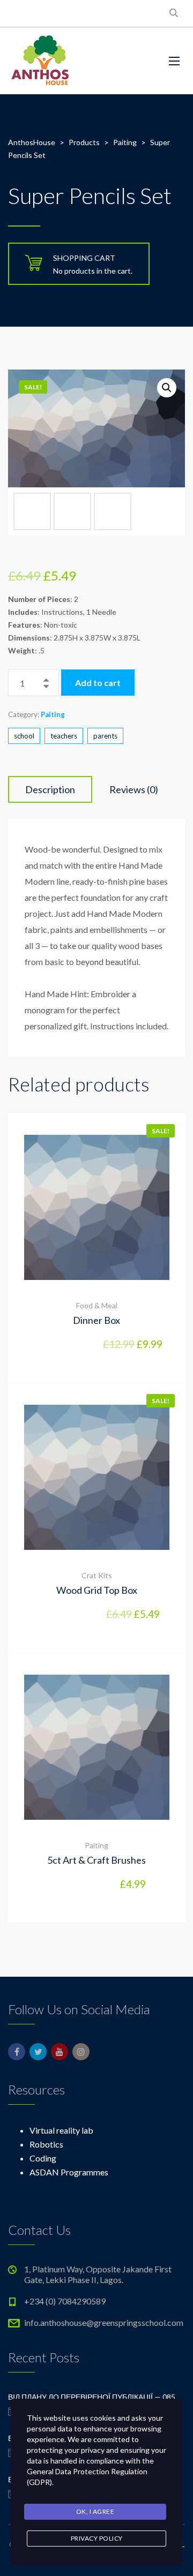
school (24, 736)
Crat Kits (97, 1575)
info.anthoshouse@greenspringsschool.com (104, 2322)
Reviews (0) (134, 789)
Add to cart (98, 683)
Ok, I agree (95, 2511)
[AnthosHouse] (40, 61)
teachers (64, 736)
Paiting (53, 714)
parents (105, 736)
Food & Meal (97, 1305)
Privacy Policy (97, 2538)
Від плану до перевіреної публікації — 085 (92, 2397)
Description (50, 789)
